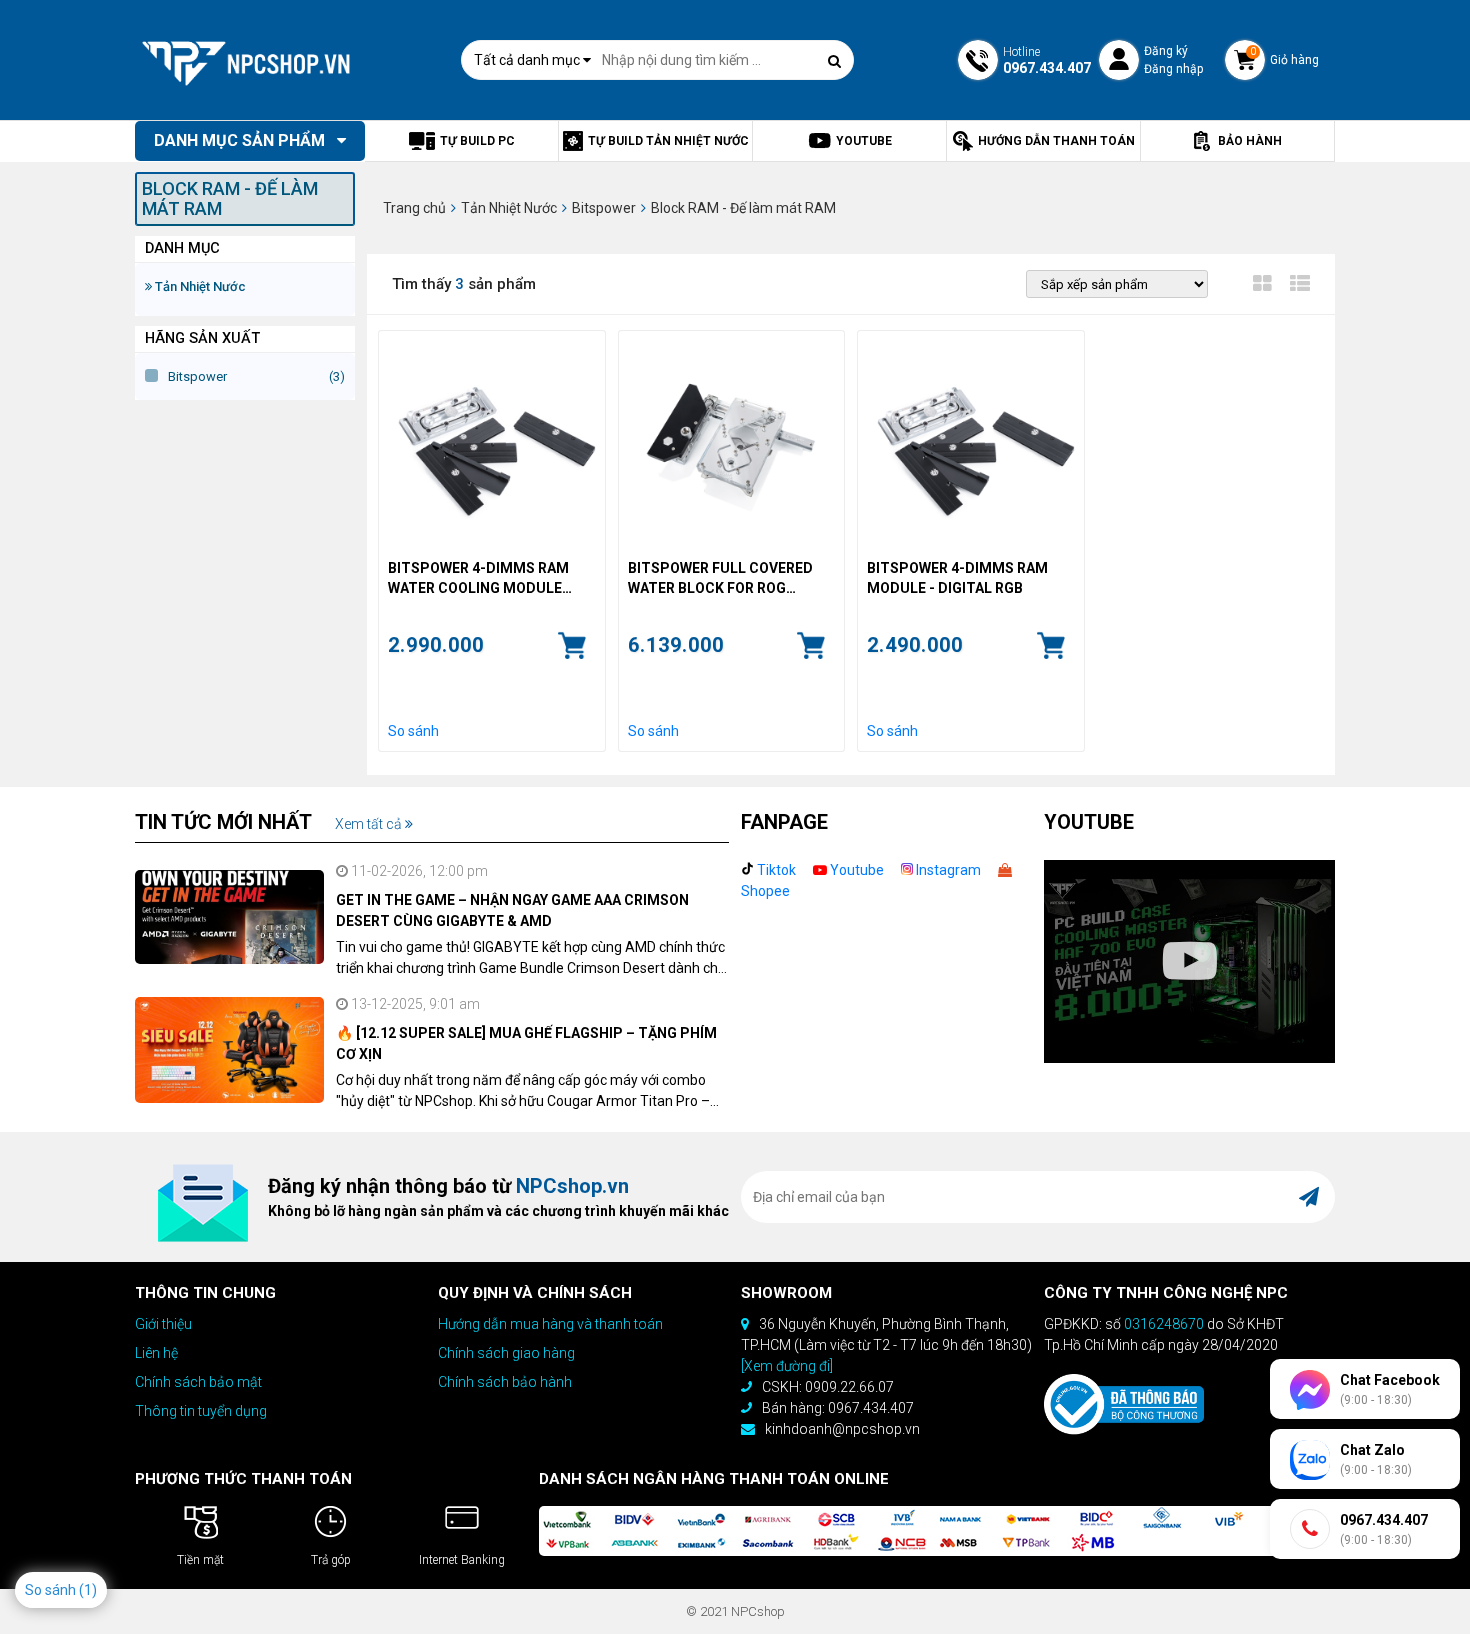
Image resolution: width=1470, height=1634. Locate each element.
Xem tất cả (370, 824)
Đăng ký (1166, 51)
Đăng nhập (1173, 69)
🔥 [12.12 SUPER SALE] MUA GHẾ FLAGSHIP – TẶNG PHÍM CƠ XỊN (526, 1043)
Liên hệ (156, 1353)
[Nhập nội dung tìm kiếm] (834, 61)
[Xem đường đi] (787, 1366)
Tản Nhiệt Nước (199, 286)
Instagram (947, 870)
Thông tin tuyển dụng (201, 1411)
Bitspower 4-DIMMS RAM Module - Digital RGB (957, 578)
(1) (88, 1590)
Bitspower (197, 376)
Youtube (855, 870)
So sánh (413, 731)
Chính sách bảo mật (198, 1382)
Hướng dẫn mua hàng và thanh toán (550, 1324)
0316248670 (1164, 1324)
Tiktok (775, 870)
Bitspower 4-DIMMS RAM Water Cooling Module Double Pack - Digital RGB (484, 579)
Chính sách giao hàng (506, 1353)
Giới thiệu (163, 1324)
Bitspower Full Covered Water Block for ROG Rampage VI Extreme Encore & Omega (720, 579)
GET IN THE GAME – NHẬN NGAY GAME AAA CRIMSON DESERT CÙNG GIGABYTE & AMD (512, 910)
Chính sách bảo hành (505, 1382)
